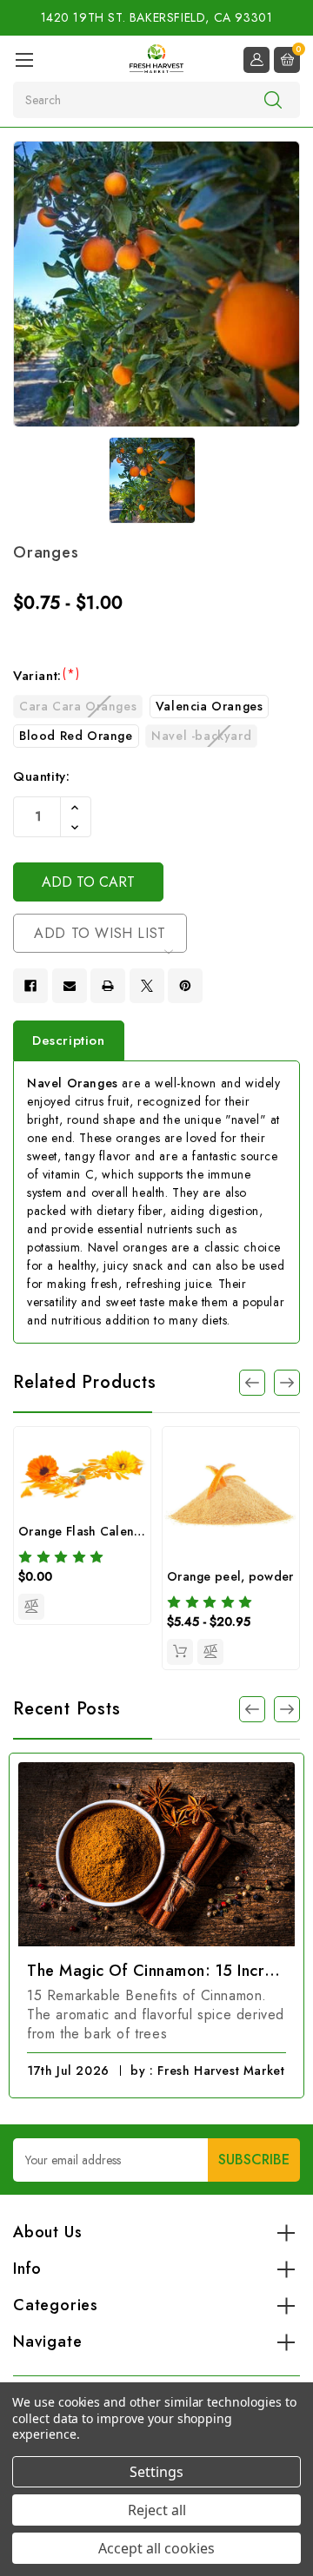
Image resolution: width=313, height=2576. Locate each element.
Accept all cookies (156, 2548)
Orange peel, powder (230, 1576)
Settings (156, 2472)
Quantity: (41, 776)
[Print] (108, 986)
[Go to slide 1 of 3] (287, 1709)
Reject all (157, 2510)
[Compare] (31, 1607)
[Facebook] (30, 986)
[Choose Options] (180, 1652)
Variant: (46, 676)
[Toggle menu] (24, 59)
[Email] (70, 986)
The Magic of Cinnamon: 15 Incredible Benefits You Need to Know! (156, 1971)
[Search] (273, 99)
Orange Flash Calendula (90, 1531)
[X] (147, 986)
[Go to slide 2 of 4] (287, 1383)
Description (69, 1040)
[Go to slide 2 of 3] (252, 1709)
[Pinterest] (185, 986)
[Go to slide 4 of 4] (252, 1383)
